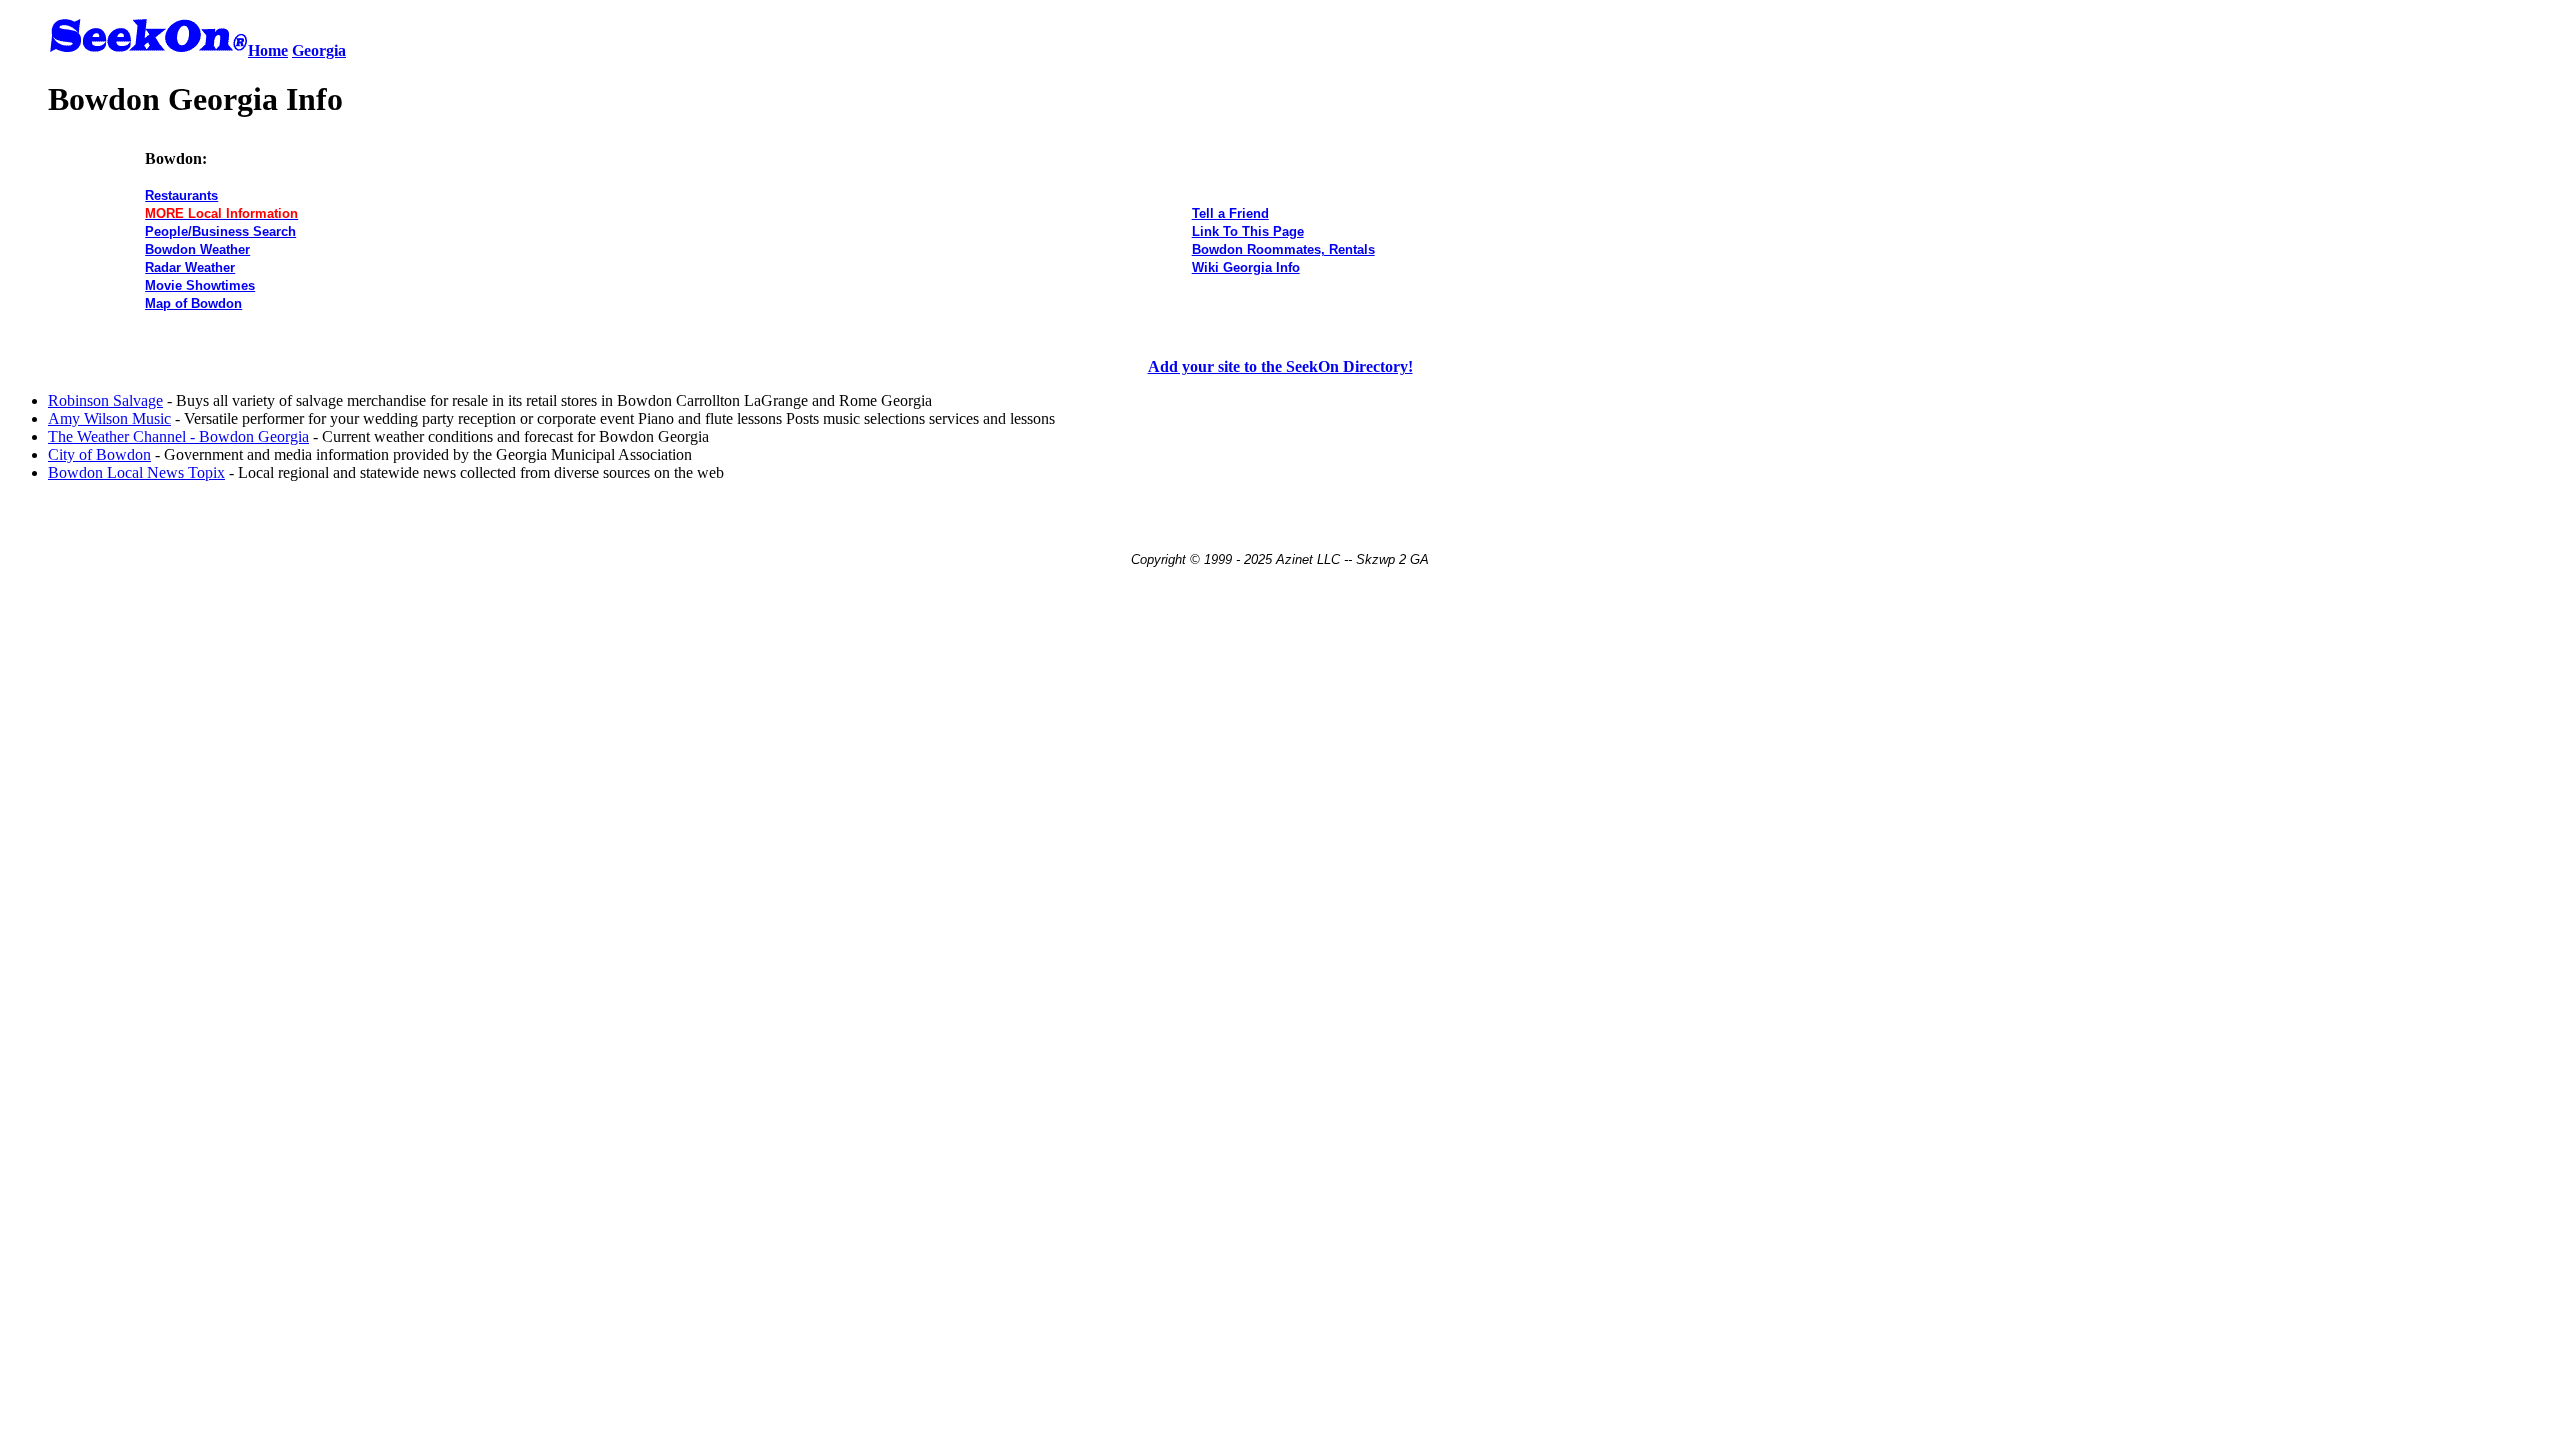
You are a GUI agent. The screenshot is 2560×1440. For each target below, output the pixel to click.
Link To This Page (1248, 231)
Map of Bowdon (193, 303)
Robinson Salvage (105, 400)
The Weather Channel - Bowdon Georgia (178, 436)
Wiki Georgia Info (1246, 267)
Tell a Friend (1230, 213)
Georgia (319, 50)
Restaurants (181, 195)
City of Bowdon (99, 454)
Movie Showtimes (200, 285)
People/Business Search (220, 231)
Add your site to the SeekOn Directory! (1280, 366)
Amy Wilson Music (109, 418)
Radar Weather (190, 267)
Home (268, 50)
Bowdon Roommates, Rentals (1283, 249)
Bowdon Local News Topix (136, 472)
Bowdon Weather (197, 249)
